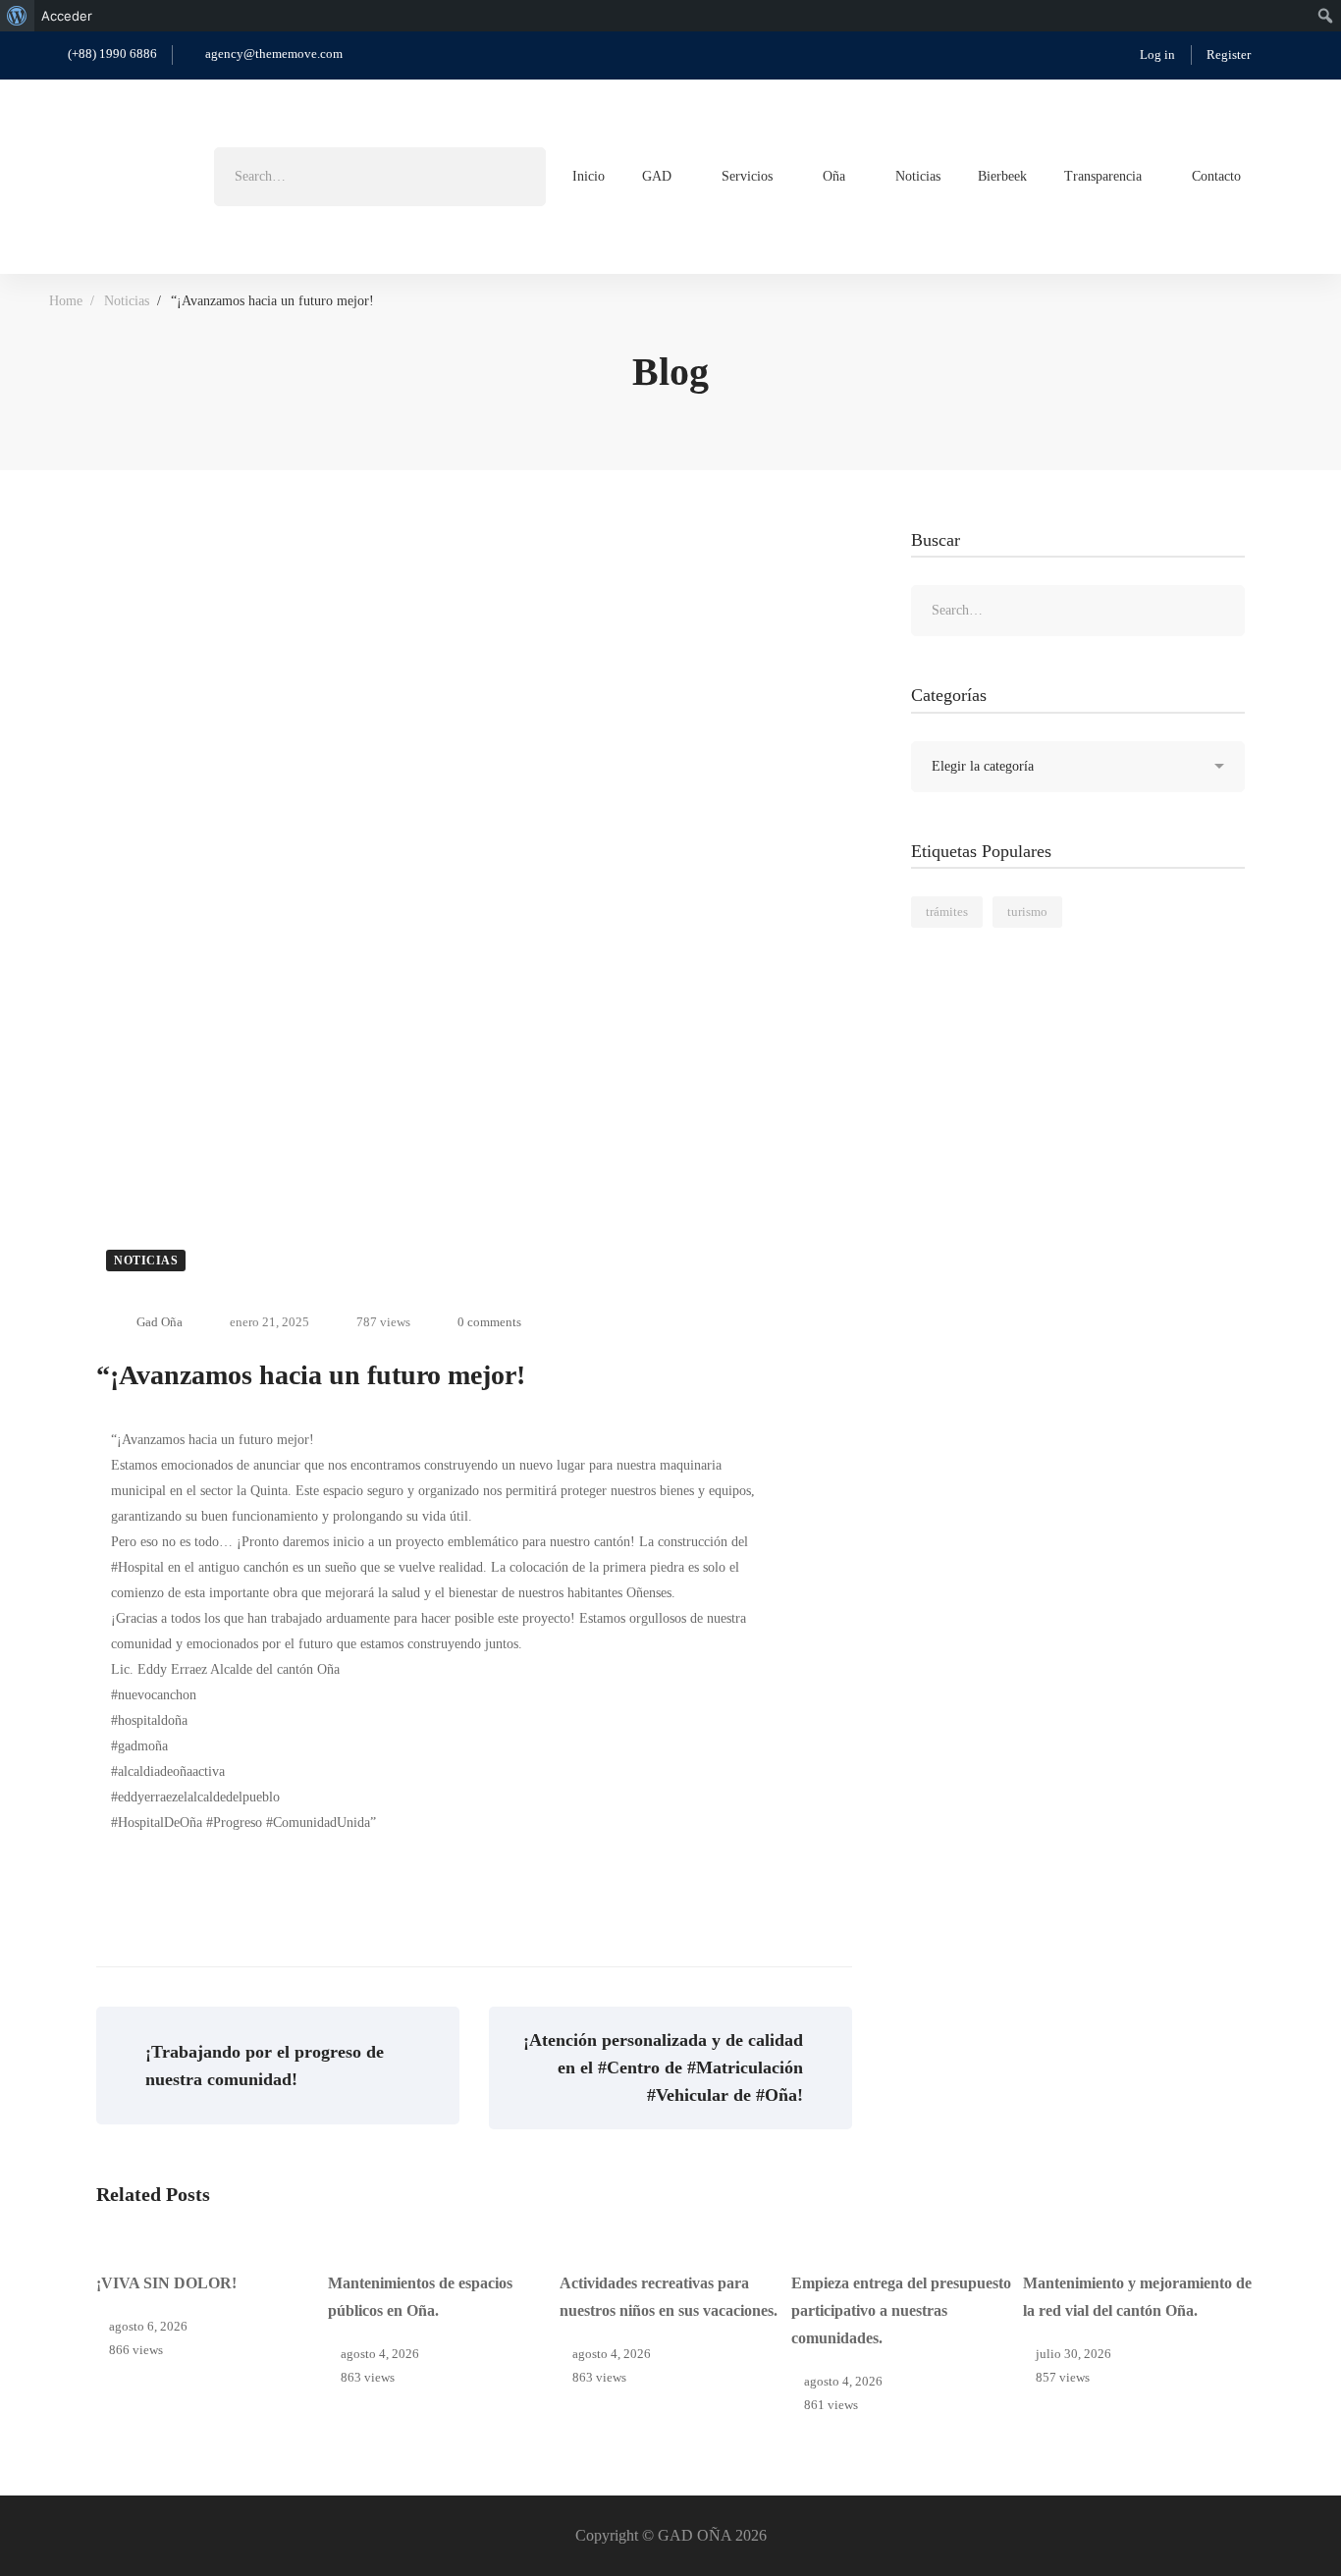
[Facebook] (1284, 175)
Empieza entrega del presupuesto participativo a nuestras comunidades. (901, 2310)
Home (66, 301)
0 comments (489, 1322)
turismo (1027, 912)
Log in (1157, 54)
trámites (947, 912)
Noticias (127, 301)
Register (1229, 54)
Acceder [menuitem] (67, 16)
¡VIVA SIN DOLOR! (166, 2283)
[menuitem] (17, 16)
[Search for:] (380, 176)
